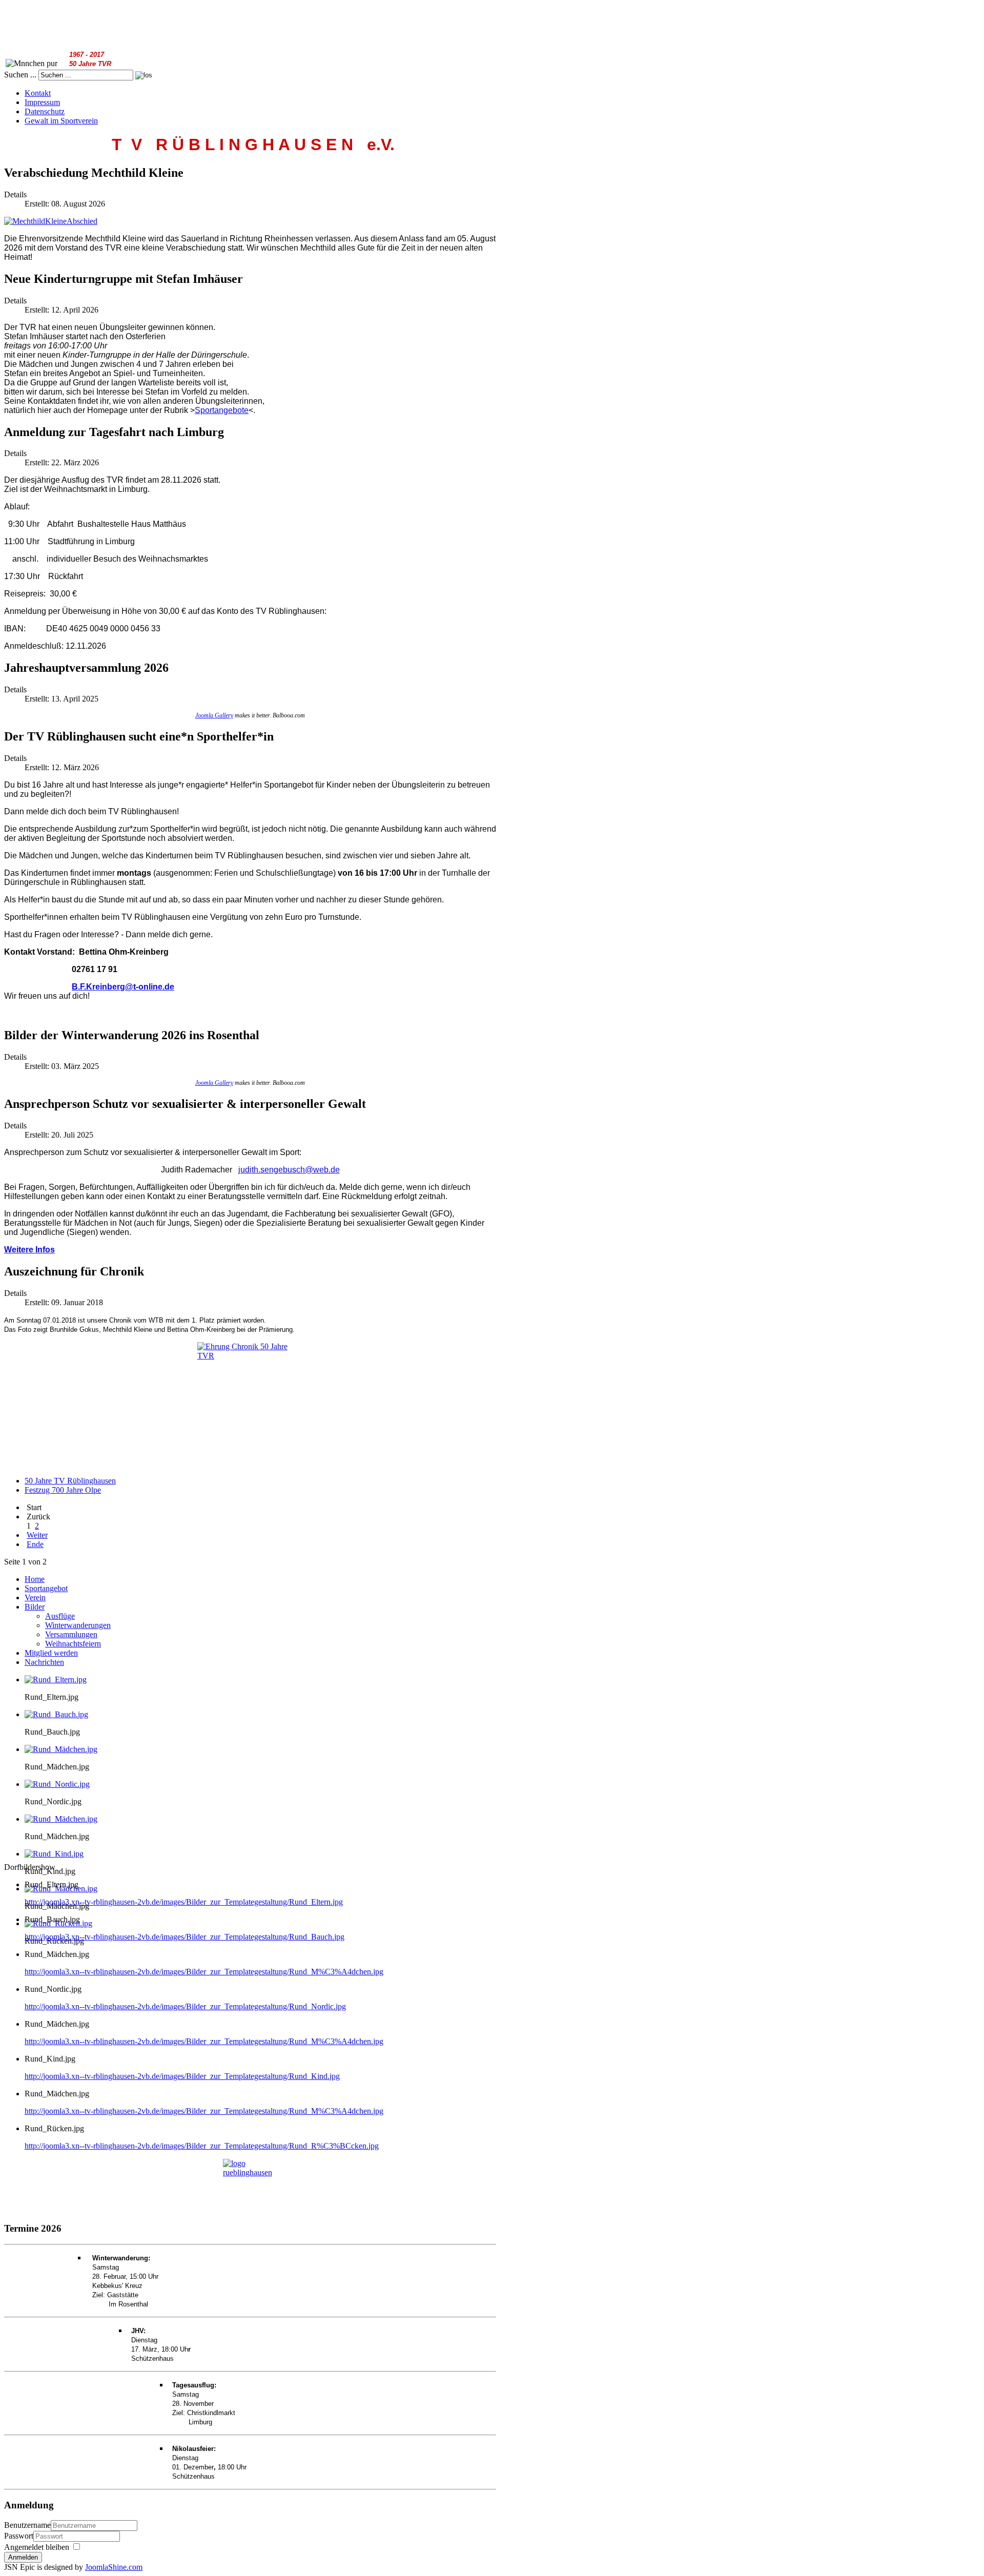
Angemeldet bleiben (37, 2547)
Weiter (37, 1535)
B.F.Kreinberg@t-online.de (123, 987)
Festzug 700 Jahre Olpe (63, 1490)
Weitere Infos (29, 1250)
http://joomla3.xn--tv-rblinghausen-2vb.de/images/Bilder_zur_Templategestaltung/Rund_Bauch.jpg (184, 1937)
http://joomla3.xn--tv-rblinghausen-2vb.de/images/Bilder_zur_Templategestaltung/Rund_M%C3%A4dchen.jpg (204, 1972)
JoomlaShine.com (114, 2567)
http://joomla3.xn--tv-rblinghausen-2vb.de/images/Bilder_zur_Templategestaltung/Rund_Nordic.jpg (185, 2006)
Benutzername (27, 2525)
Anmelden (23, 2557)
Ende (35, 1544)
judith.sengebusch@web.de (289, 1170)
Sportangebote (222, 410)
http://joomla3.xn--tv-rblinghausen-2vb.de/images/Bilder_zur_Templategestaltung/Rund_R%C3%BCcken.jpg (202, 2146)
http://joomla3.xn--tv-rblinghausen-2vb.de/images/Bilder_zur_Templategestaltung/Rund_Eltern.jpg (184, 1902)
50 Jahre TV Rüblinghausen (70, 1481)
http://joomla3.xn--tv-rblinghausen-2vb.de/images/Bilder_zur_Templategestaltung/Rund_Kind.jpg (182, 2076)
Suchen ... (20, 75)
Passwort (19, 2536)
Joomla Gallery (214, 715)
